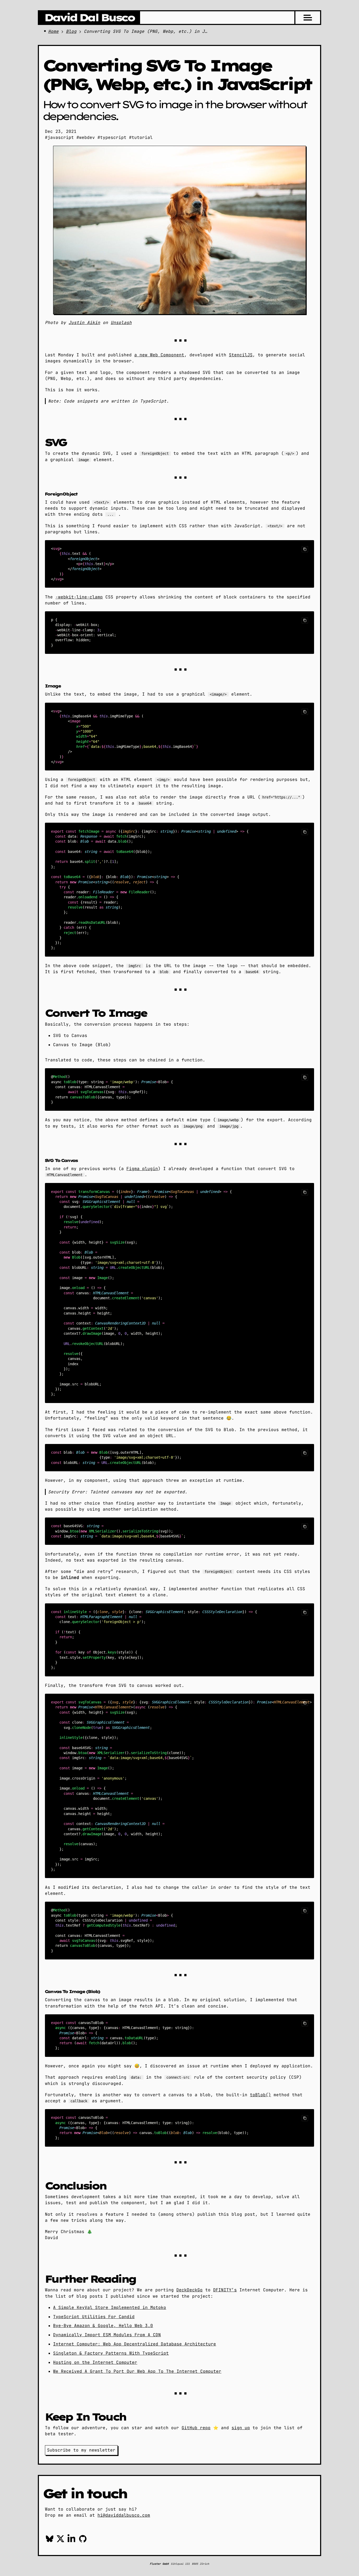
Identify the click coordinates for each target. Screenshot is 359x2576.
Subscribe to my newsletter (81, 2450)
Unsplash (121, 323)
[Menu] (308, 18)
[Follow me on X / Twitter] (60, 2540)
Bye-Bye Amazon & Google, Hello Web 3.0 (103, 2326)
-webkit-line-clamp (79, 597)
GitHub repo (196, 2428)
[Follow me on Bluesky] (50, 2540)
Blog (71, 31)
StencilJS (241, 355)
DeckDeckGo (189, 2290)
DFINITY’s (225, 2290)
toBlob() (260, 2095)
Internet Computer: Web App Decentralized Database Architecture (135, 2344)
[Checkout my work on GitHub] (83, 2540)
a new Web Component (159, 355)
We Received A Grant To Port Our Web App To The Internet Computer (137, 2371)
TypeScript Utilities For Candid (94, 2317)
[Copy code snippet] (305, 549)
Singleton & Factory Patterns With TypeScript (111, 2353)
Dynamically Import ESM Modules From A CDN (107, 2335)
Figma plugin (142, 1169)
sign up (241, 2428)
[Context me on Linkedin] (71, 2540)
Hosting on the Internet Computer (95, 2362)
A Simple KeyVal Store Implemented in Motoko (110, 2308)
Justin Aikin (84, 323)
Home (53, 31)
